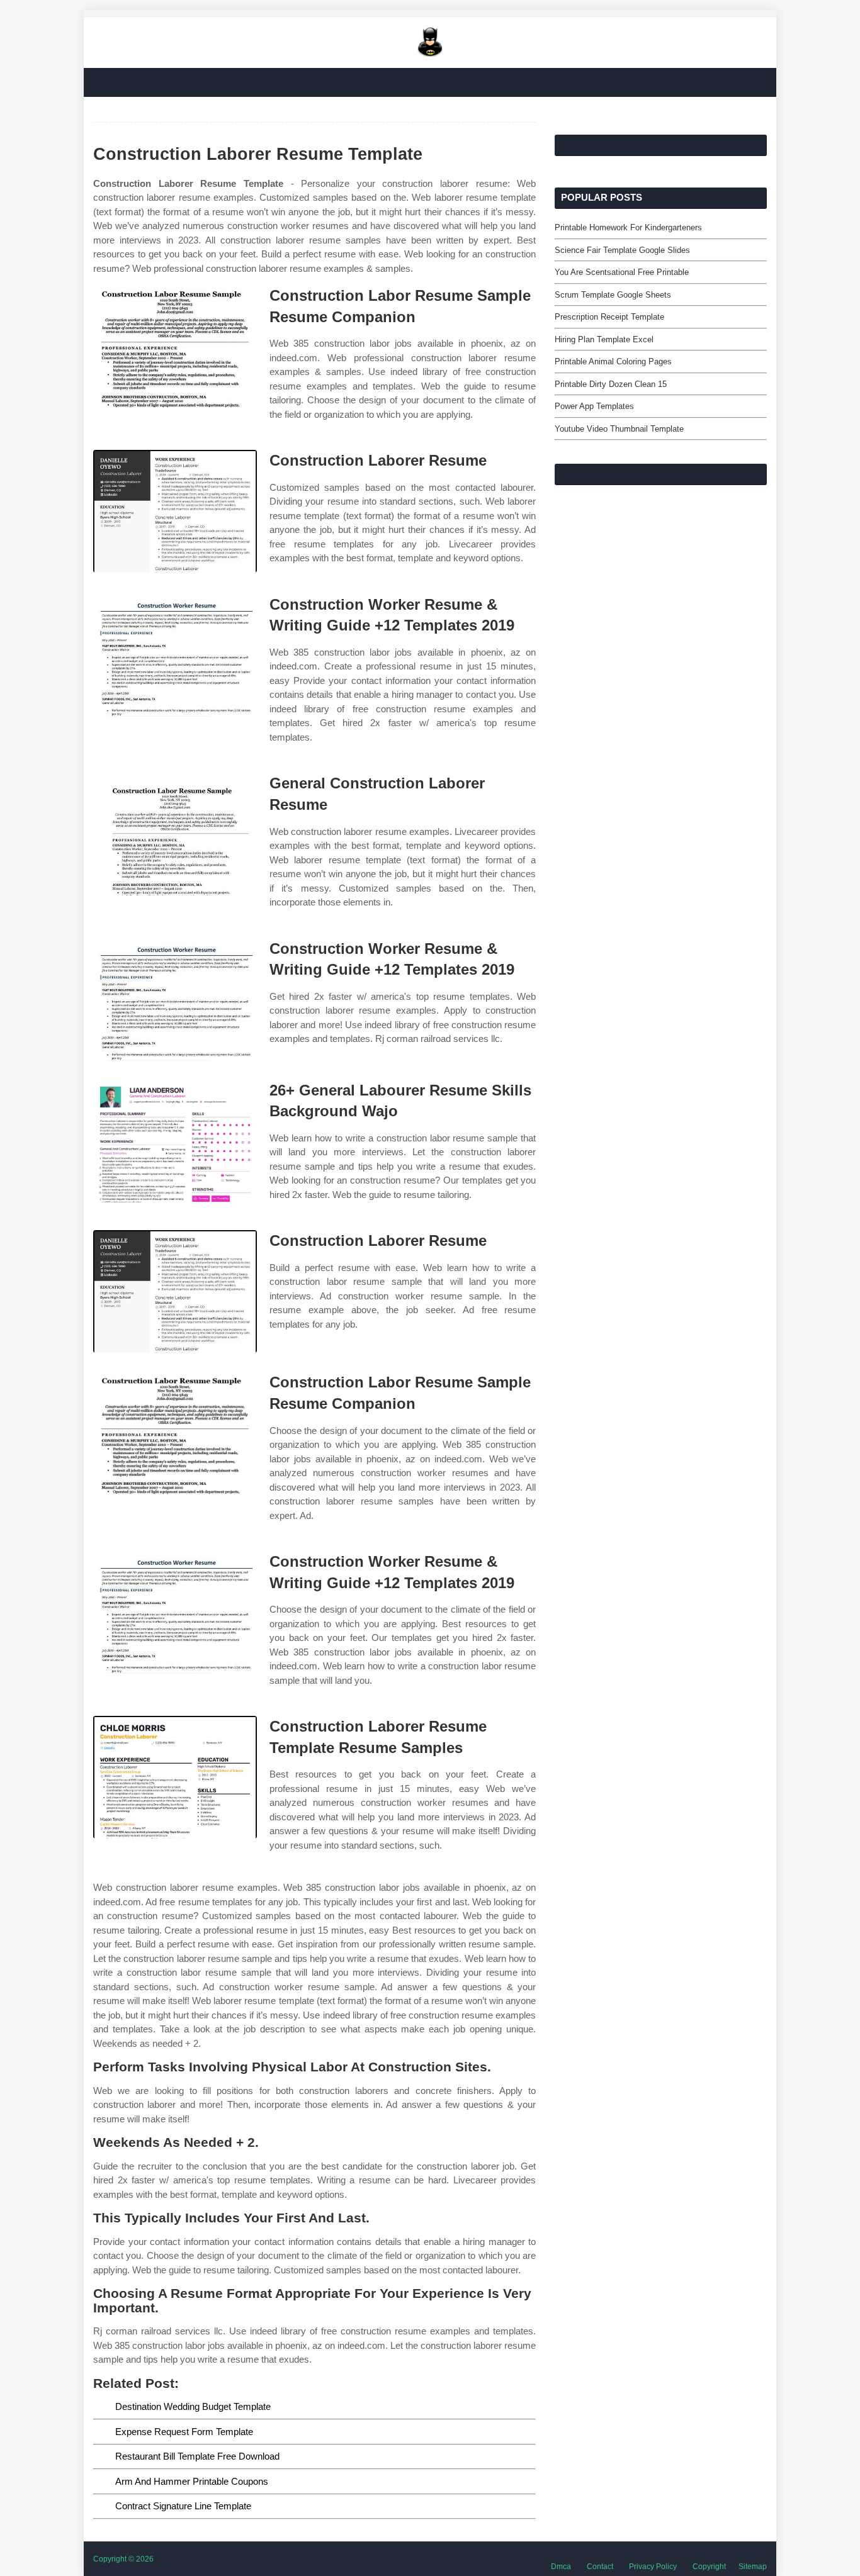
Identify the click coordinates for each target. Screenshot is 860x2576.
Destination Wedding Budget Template (193, 2406)
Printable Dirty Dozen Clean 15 (611, 384)
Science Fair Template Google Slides (622, 250)
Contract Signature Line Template (183, 2506)
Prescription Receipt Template (609, 317)
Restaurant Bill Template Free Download (197, 2456)
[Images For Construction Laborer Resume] (175, 511)
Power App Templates (594, 406)
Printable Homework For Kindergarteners (628, 227)
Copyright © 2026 (123, 2559)
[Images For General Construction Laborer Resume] (175, 834)
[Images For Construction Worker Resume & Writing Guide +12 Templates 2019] (175, 655)
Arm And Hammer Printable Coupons (192, 2481)
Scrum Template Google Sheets (613, 295)
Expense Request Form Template (184, 2432)
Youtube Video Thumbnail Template (619, 429)
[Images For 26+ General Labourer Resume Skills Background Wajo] (175, 1141)
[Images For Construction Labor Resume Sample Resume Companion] (175, 346)
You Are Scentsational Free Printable (622, 272)
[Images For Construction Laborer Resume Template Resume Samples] (175, 1777)
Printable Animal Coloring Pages (613, 361)
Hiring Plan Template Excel (604, 339)
